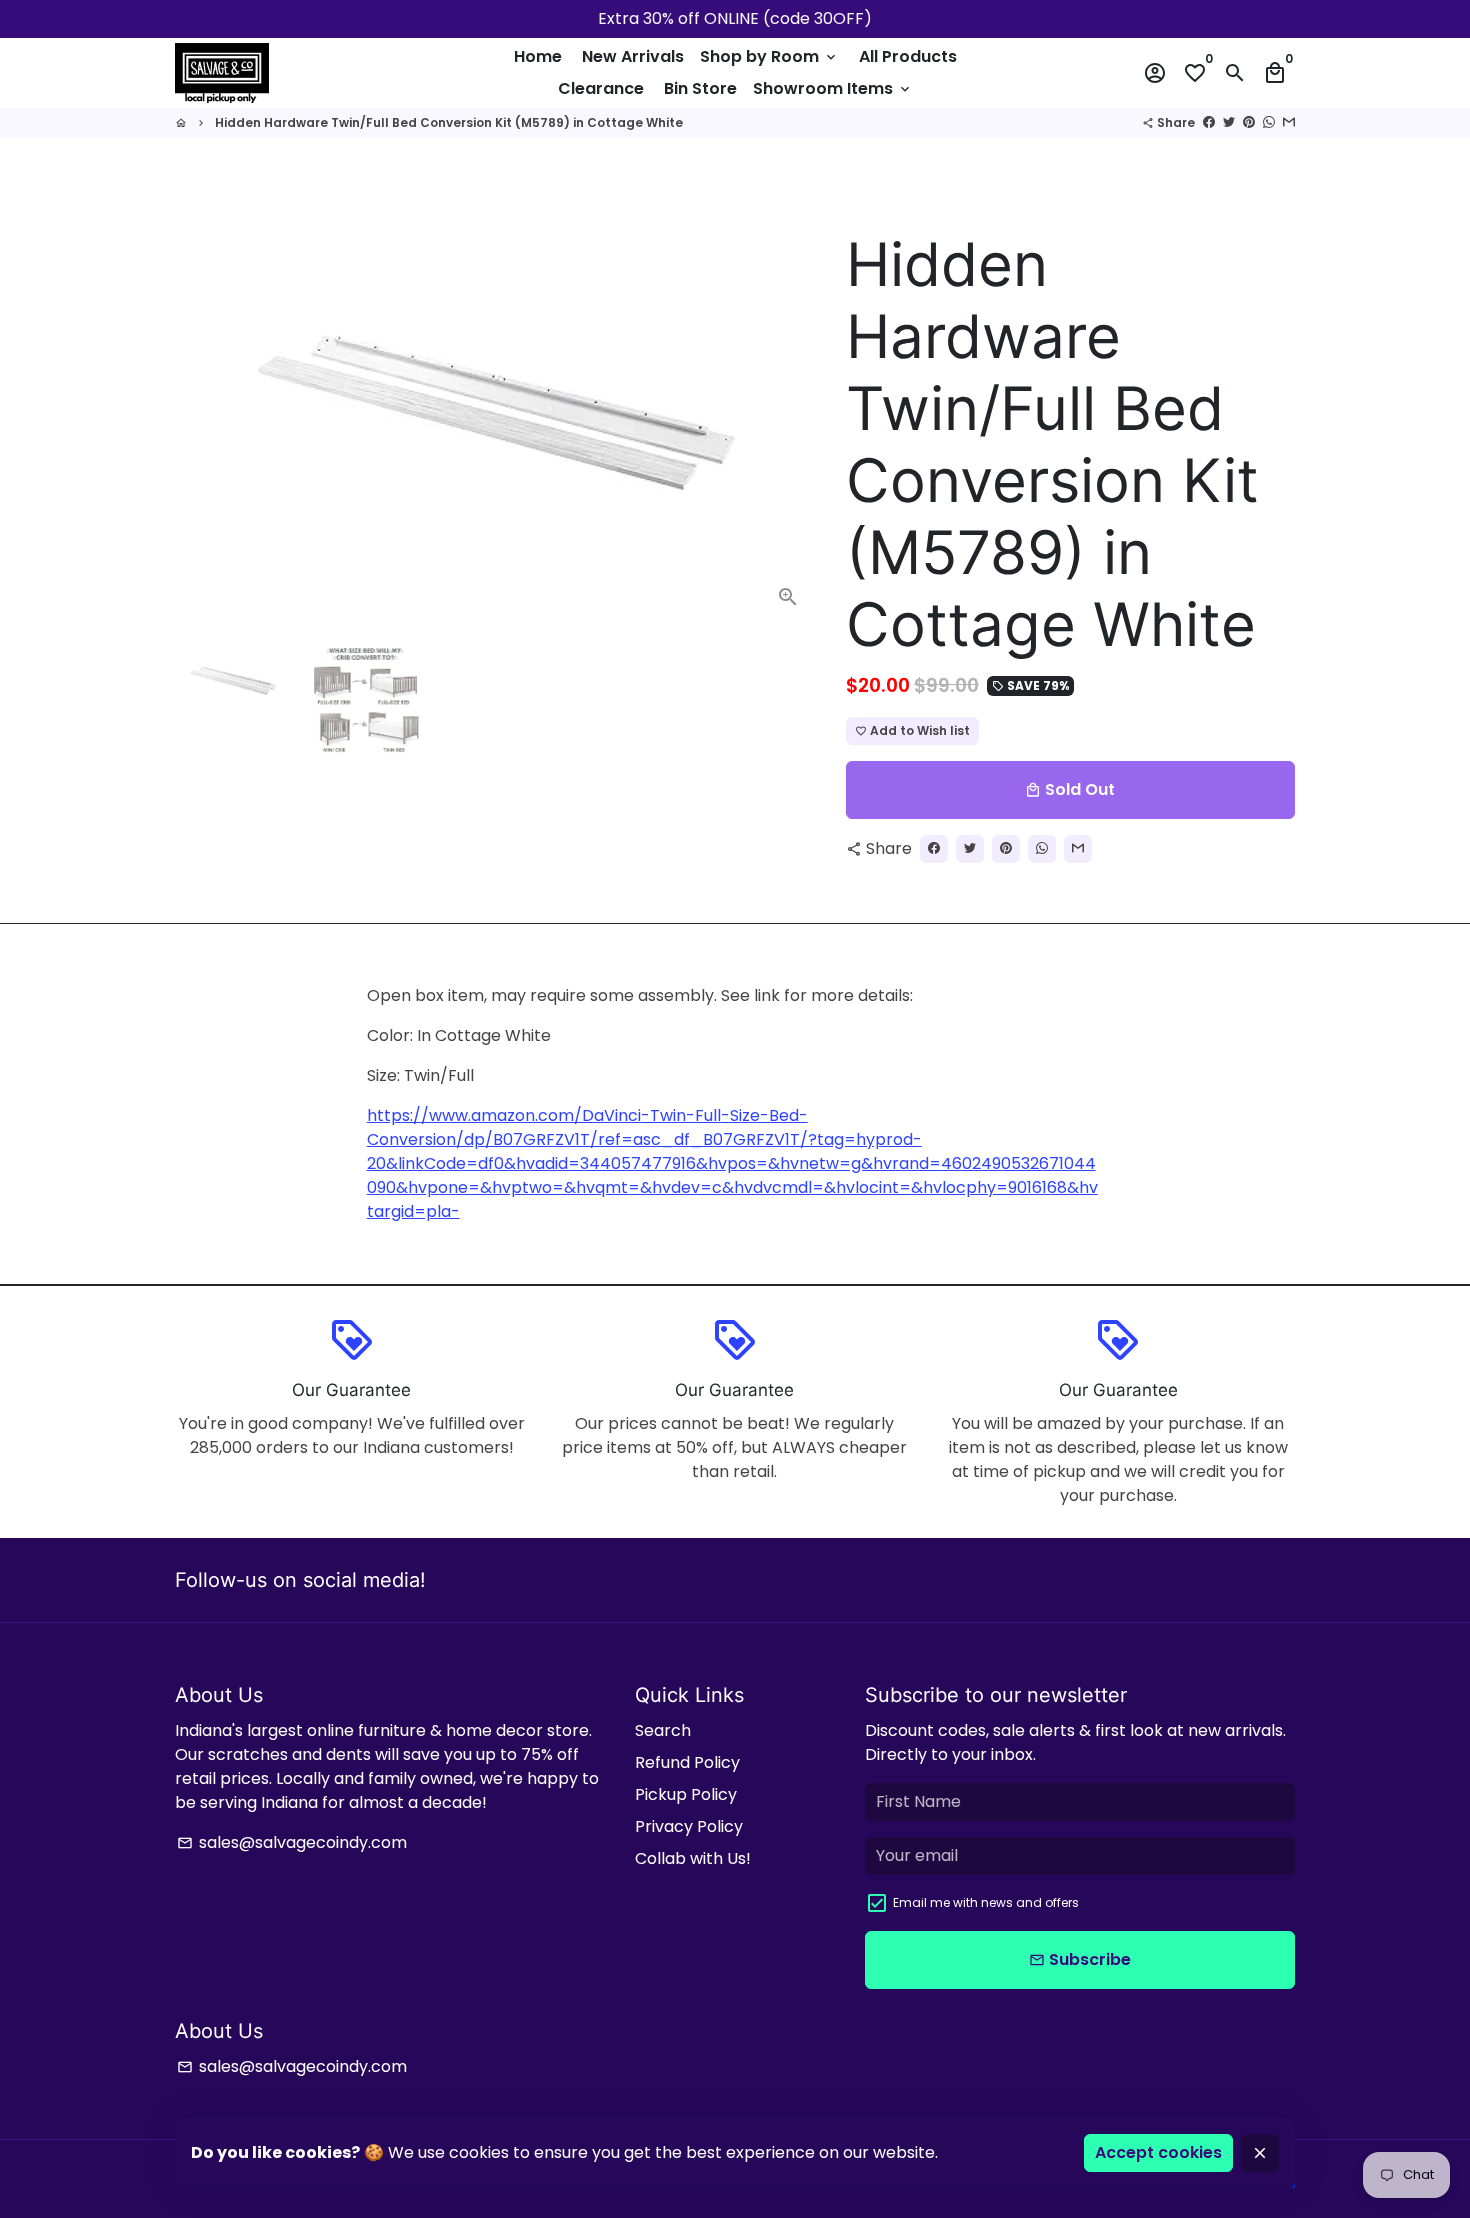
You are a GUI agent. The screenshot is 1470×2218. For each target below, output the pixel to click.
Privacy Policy (689, 1826)
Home (538, 56)
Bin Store (700, 88)
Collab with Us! (693, 1858)
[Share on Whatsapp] (1269, 122)
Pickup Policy (686, 1794)
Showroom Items (833, 88)
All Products (908, 56)
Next (789, 412)
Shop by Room (769, 56)
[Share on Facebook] (1209, 122)
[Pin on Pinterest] (1249, 122)
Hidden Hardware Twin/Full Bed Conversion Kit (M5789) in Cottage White (449, 122)
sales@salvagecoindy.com (292, 1842)
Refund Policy (687, 1762)
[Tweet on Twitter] (1229, 122)
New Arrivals (633, 56)
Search (663, 1730)
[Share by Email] (1289, 122)
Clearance (601, 88)
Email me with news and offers (986, 1902)
